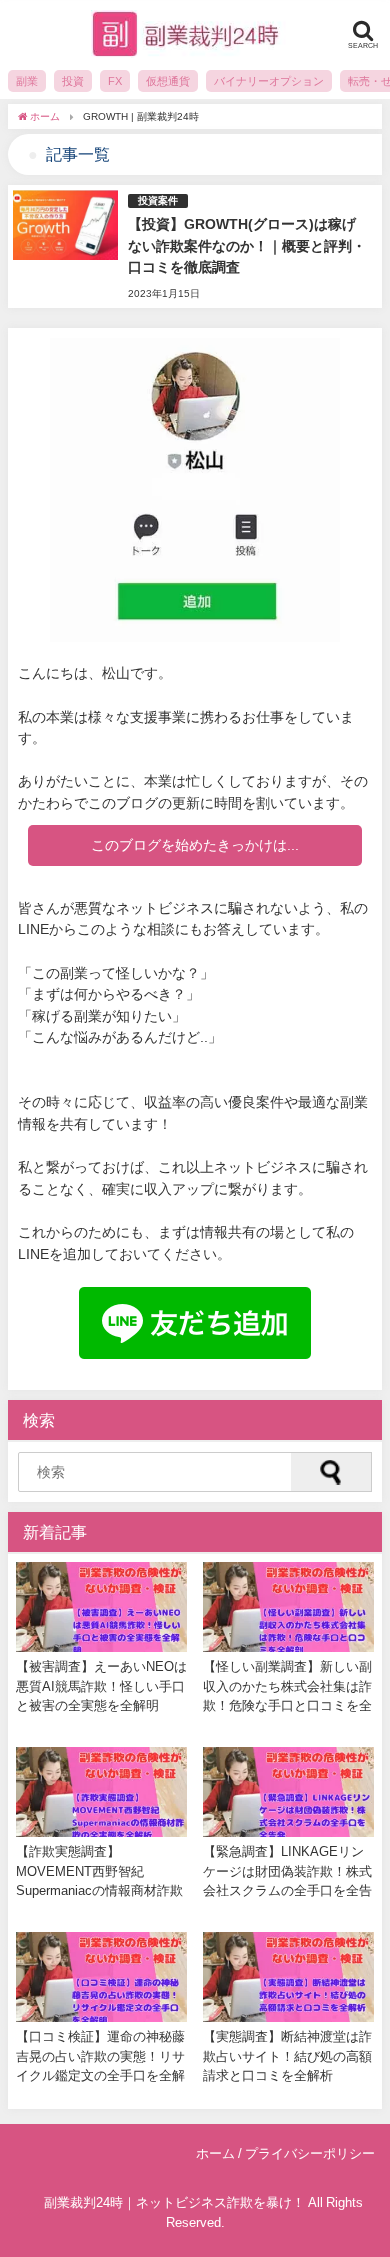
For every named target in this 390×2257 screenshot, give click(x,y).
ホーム (215, 2153)
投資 (73, 81)
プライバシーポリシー (310, 2153)
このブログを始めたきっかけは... (195, 845)
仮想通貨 (168, 81)
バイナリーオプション (269, 81)
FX (115, 81)
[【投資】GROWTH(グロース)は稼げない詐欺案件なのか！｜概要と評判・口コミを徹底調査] (195, 246)
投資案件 (158, 200)
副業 (27, 81)
